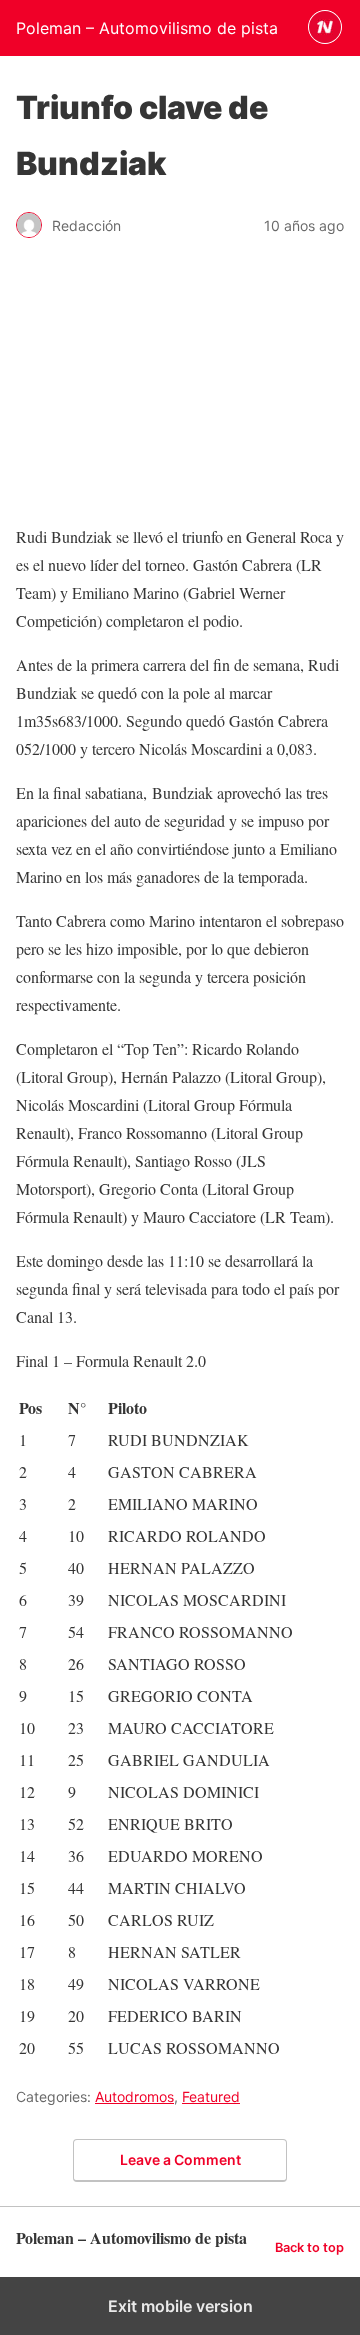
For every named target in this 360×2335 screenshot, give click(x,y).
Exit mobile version (180, 2306)
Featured (211, 2096)
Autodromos (134, 2096)
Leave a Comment (180, 2159)
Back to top (309, 2247)
